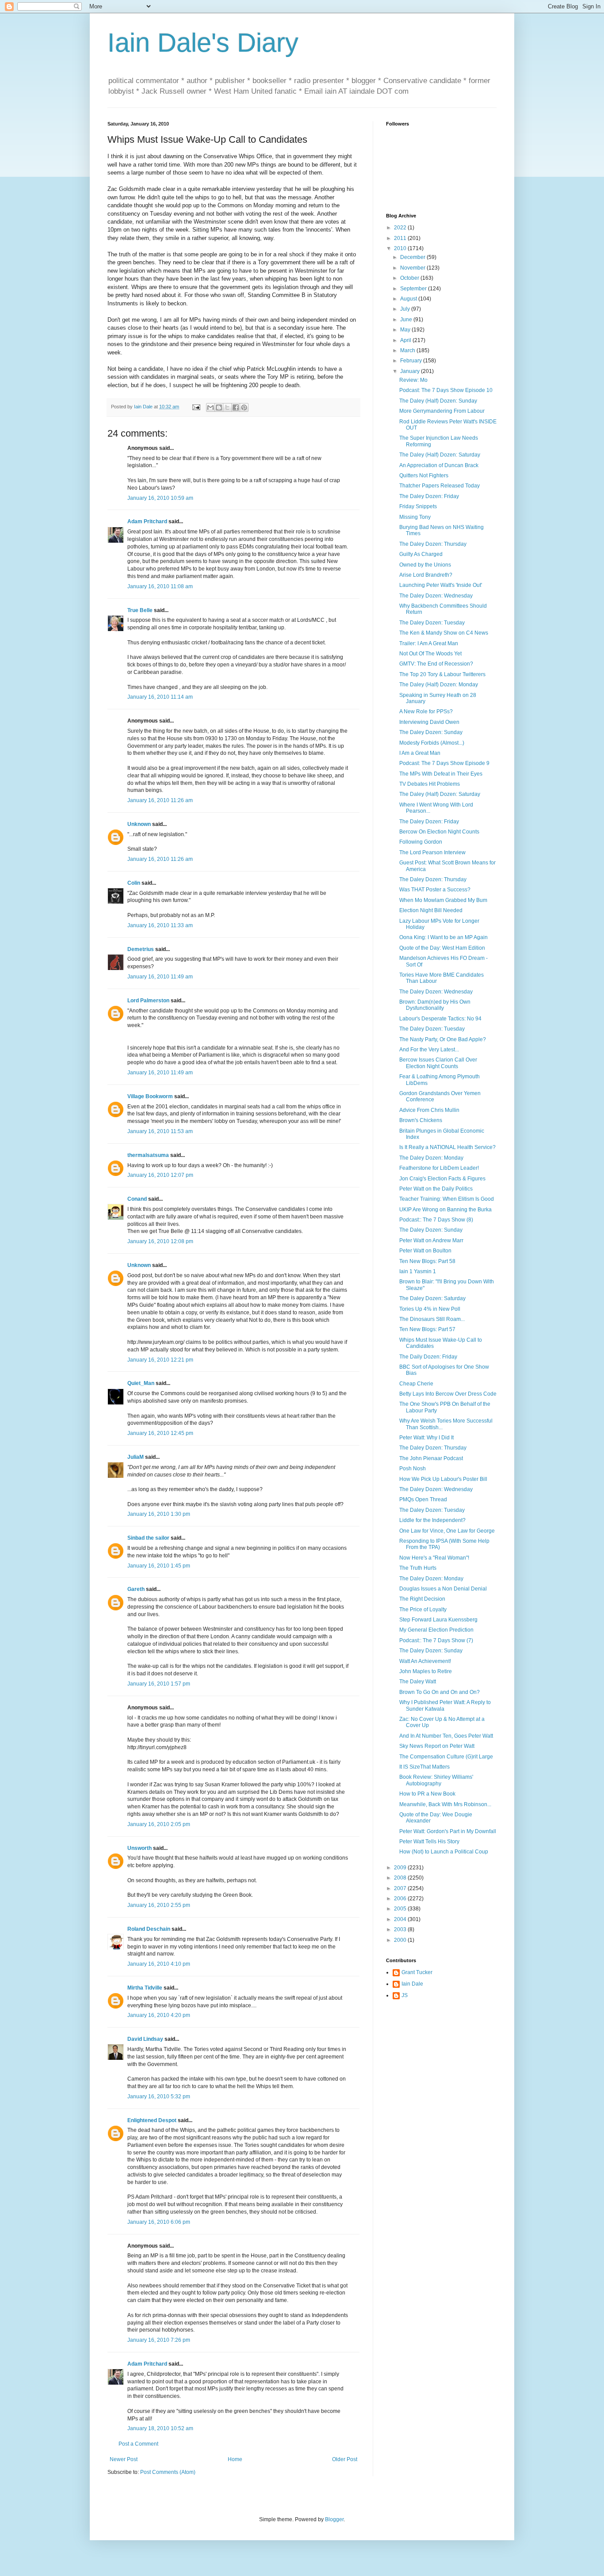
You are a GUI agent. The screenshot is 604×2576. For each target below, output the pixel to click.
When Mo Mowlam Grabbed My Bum (443, 900)
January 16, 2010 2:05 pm (159, 1824)
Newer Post (124, 2459)
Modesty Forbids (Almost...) (432, 743)
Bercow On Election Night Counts (439, 832)
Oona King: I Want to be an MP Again (443, 937)
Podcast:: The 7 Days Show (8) (436, 1220)
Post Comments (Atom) (168, 2472)
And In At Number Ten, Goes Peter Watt (446, 1736)
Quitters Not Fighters (424, 476)
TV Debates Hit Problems (430, 784)
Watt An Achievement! (425, 1661)
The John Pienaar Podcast (431, 1458)
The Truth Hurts (418, 1568)
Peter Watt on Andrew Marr (431, 1240)
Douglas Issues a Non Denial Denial (443, 1589)
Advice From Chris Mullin (429, 1110)
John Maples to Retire (426, 1671)
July (406, 309)
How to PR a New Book (427, 1794)
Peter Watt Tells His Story (429, 1842)
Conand (137, 1199)
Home (235, 2459)
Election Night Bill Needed (431, 910)
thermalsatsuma (148, 1155)
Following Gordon (421, 842)
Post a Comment (138, 2444)
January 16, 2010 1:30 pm (159, 1514)
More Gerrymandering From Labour (442, 411)
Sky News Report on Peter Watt (437, 1746)
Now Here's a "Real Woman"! (434, 1558)
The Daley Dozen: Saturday (432, 1298)
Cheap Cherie (416, 1384)
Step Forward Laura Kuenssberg (438, 1620)
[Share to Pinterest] (244, 407)
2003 (401, 1929)
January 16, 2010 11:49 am (160, 977)
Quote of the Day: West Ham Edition (442, 948)
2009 (401, 1868)
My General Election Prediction (436, 1630)
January (411, 371)
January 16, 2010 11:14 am (160, 697)
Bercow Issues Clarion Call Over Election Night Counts (438, 1063)
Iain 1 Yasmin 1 (418, 1271)
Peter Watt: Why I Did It (426, 1438)
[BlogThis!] (219, 407)
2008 (401, 1878)
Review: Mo (413, 380)
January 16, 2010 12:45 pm (160, 1433)
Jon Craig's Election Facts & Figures (442, 1179)
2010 (401, 248)
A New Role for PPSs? (426, 712)
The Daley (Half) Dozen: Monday (439, 685)
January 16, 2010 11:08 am (160, 586)
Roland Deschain (149, 1929)
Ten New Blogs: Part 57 (427, 1329)
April (406, 340)
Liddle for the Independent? (432, 1520)
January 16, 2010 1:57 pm (159, 1684)
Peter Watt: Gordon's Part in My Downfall (448, 1831)
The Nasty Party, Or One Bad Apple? (443, 1039)
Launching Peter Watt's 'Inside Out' (441, 585)
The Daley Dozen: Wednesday (436, 596)
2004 (401, 1919)
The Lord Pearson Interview (432, 852)
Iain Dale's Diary (203, 43)
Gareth (136, 1589)
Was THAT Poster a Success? (435, 890)
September (414, 289)
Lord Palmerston (148, 1001)
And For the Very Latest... (429, 1050)
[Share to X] (227, 407)
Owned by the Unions (425, 565)
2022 (401, 228)
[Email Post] (196, 407)
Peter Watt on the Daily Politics (436, 1189)
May (406, 330)
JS (405, 1995)
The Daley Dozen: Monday (431, 1158)
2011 (401, 238)
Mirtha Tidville (145, 1988)
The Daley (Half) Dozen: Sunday (438, 401)
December (413, 257)
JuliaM (136, 1457)
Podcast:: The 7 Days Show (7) (436, 1640)
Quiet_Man (141, 1383)
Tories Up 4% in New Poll (430, 1309)
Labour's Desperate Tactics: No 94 (440, 1019)
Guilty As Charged (421, 554)
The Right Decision (422, 1599)
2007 (401, 1888)
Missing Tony (415, 517)
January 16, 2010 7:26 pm (159, 2340)
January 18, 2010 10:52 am (160, 2428)
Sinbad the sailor (148, 1538)
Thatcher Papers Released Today (440, 486)
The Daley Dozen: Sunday (431, 732)
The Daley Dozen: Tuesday (432, 623)
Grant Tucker (417, 1972)
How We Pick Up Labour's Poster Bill (443, 1479)
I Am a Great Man (420, 753)
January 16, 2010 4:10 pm (159, 1964)
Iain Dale (412, 1984)
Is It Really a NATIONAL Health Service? (447, 1147)
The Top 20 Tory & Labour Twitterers (442, 674)
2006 (401, 1899)
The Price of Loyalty (423, 1610)
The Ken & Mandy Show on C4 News (444, 633)
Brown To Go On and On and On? (440, 1692)
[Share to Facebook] (236, 407)
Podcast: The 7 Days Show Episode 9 (444, 763)
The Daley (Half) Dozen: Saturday (440, 455)
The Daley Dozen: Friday (429, 496)
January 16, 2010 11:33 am (160, 925)
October (410, 278)
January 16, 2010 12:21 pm (160, 1360)
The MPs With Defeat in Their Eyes (441, 774)
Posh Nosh (413, 1469)
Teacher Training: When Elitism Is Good (447, 1199)
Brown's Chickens (421, 1120)
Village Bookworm (150, 1096)
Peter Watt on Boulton (425, 1251)
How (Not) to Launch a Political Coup (444, 1852)
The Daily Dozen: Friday (428, 1357)
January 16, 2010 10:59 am (160, 498)
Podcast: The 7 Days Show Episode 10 (446, 390)
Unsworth (140, 1848)
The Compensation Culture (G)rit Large (446, 1757)
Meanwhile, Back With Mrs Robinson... (445, 1804)
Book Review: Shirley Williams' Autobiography (436, 1780)
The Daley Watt (418, 1682)
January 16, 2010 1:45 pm (159, 1566)
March (408, 350)
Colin (134, 883)
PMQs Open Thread (423, 1499)
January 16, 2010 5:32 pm (159, 2097)
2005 (401, 1909)
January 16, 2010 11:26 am (160, 800)
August (409, 299)
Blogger (334, 2519)
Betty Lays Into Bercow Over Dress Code (448, 1394)
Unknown (139, 824)
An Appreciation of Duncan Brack (439, 465)
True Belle (140, 610)
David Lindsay (145, 2039)
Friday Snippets (418, 506)
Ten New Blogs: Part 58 (427, 1261)
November (413, 268)
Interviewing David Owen (429, 722)
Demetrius (141, 949)
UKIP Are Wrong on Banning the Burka (445, 1210)
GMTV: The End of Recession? (436, 664)
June (407, 320)
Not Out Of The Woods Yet (430, 654)
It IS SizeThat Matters (424, 1767)
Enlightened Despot (152, 2120)
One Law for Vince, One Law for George (447, 1531)
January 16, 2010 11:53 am (160, 1131)
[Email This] (210, 407)
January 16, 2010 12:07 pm (160, 1175)
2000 (401, 1940)
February (412, 361)
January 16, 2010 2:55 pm (159, 1905)
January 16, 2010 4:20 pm (159, 2015)
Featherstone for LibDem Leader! (439, 1168)
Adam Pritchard (147, 521)
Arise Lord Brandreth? (426, 575)
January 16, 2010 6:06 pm (159, 2222)
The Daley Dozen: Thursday (433, 544)
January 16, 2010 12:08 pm (160, 1241)
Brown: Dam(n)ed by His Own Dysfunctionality (435, 1005)
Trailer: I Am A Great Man (429, 643)
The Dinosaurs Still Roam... (432, 1319)
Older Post (345, 2459)
